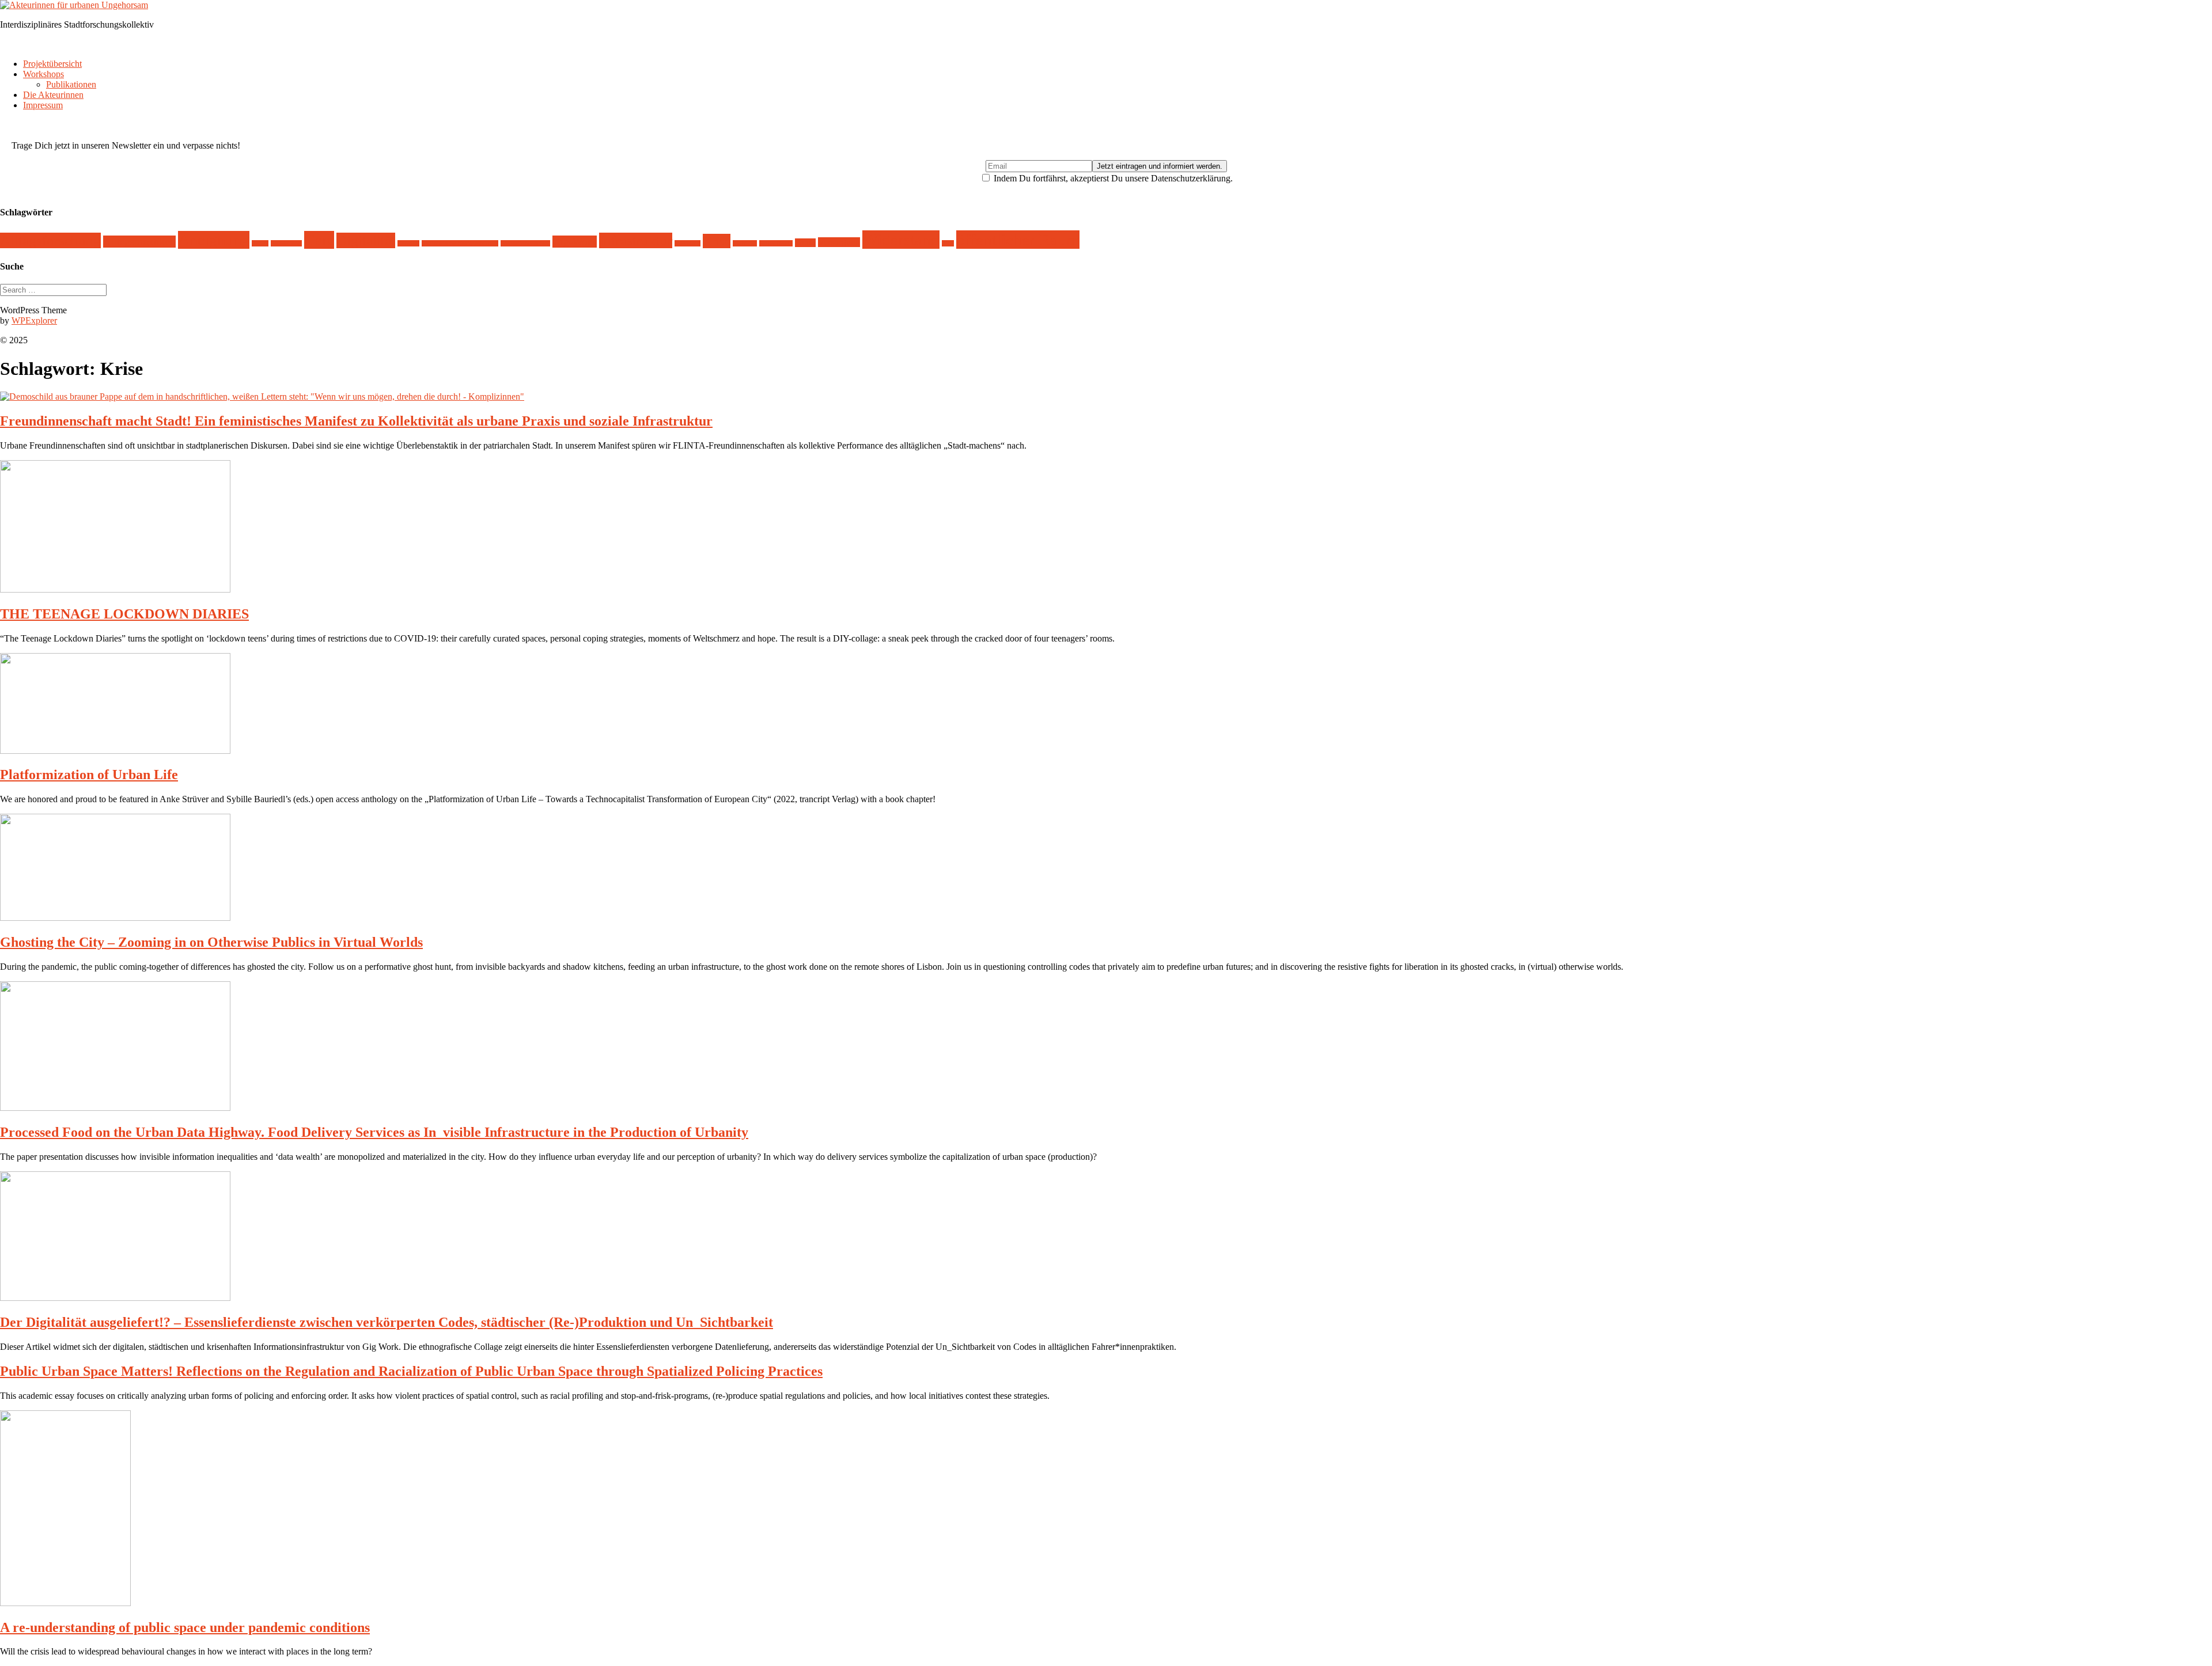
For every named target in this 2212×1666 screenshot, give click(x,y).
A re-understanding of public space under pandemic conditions (185, 1627)
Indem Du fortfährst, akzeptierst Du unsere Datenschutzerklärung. (1112, 178)
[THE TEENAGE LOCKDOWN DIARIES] (115, 589)
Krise (717, 241)
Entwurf (408, 243)
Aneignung (214, 240)
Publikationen (71, 84)
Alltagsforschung (50, 240)
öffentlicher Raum (1018, 240)
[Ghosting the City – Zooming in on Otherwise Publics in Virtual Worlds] (115, 918)
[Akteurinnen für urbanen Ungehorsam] (74, 5)
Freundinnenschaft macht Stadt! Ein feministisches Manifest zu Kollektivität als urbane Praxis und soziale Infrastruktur (356, 421)
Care (319, 240)
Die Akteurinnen (53, 95)
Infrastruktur (636, 240)
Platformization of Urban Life (89, 775)
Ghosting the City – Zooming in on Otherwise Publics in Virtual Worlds (211, 942)
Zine (948, 243)
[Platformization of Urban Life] (115, 751)
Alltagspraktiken (139, 242)
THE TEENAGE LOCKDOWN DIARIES (124, 614)
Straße (805, 243)
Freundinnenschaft (525, 243)
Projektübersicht (52, 64)
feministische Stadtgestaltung (460, 243)
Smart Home (776, 243)
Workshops (43, 74)
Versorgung (839, 242)
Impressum (43, 105)
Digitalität (366, 240)
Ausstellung (286, 243)
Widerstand (901, 240)
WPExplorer (34, 320)
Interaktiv (688, 243)
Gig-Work (575, 242)
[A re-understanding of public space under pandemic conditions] (65, 1603)
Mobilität (745, 243)
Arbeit (260, 243)
